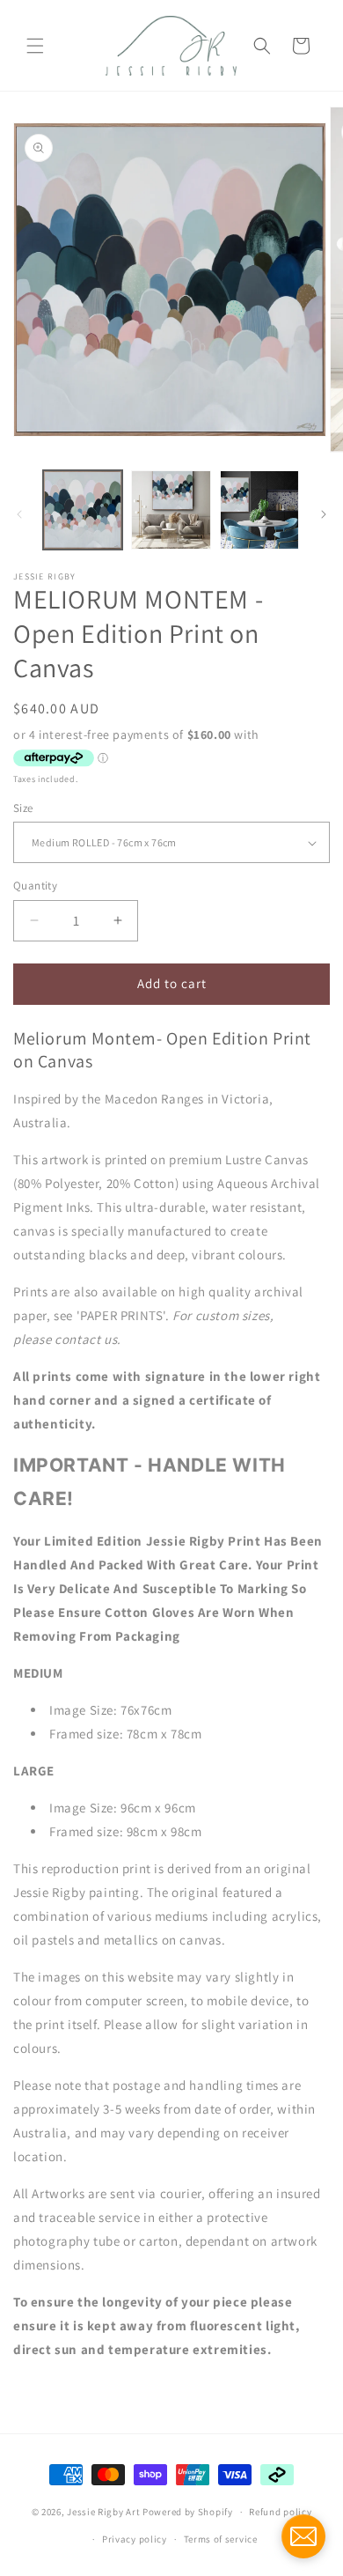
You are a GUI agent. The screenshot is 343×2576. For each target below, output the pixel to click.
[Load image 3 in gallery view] (259, 510)
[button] (35, 46)
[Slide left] (19, 514)
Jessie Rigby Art (103, 2512)
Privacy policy (135, 2539)
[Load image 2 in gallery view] (171, 510)
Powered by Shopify (188, 2512)
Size (23, 808)
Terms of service (221, 2539)
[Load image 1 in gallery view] (83, 510)
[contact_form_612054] (303, 2536)
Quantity (35, 886)
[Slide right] (324, 514)
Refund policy (280, 2512)
